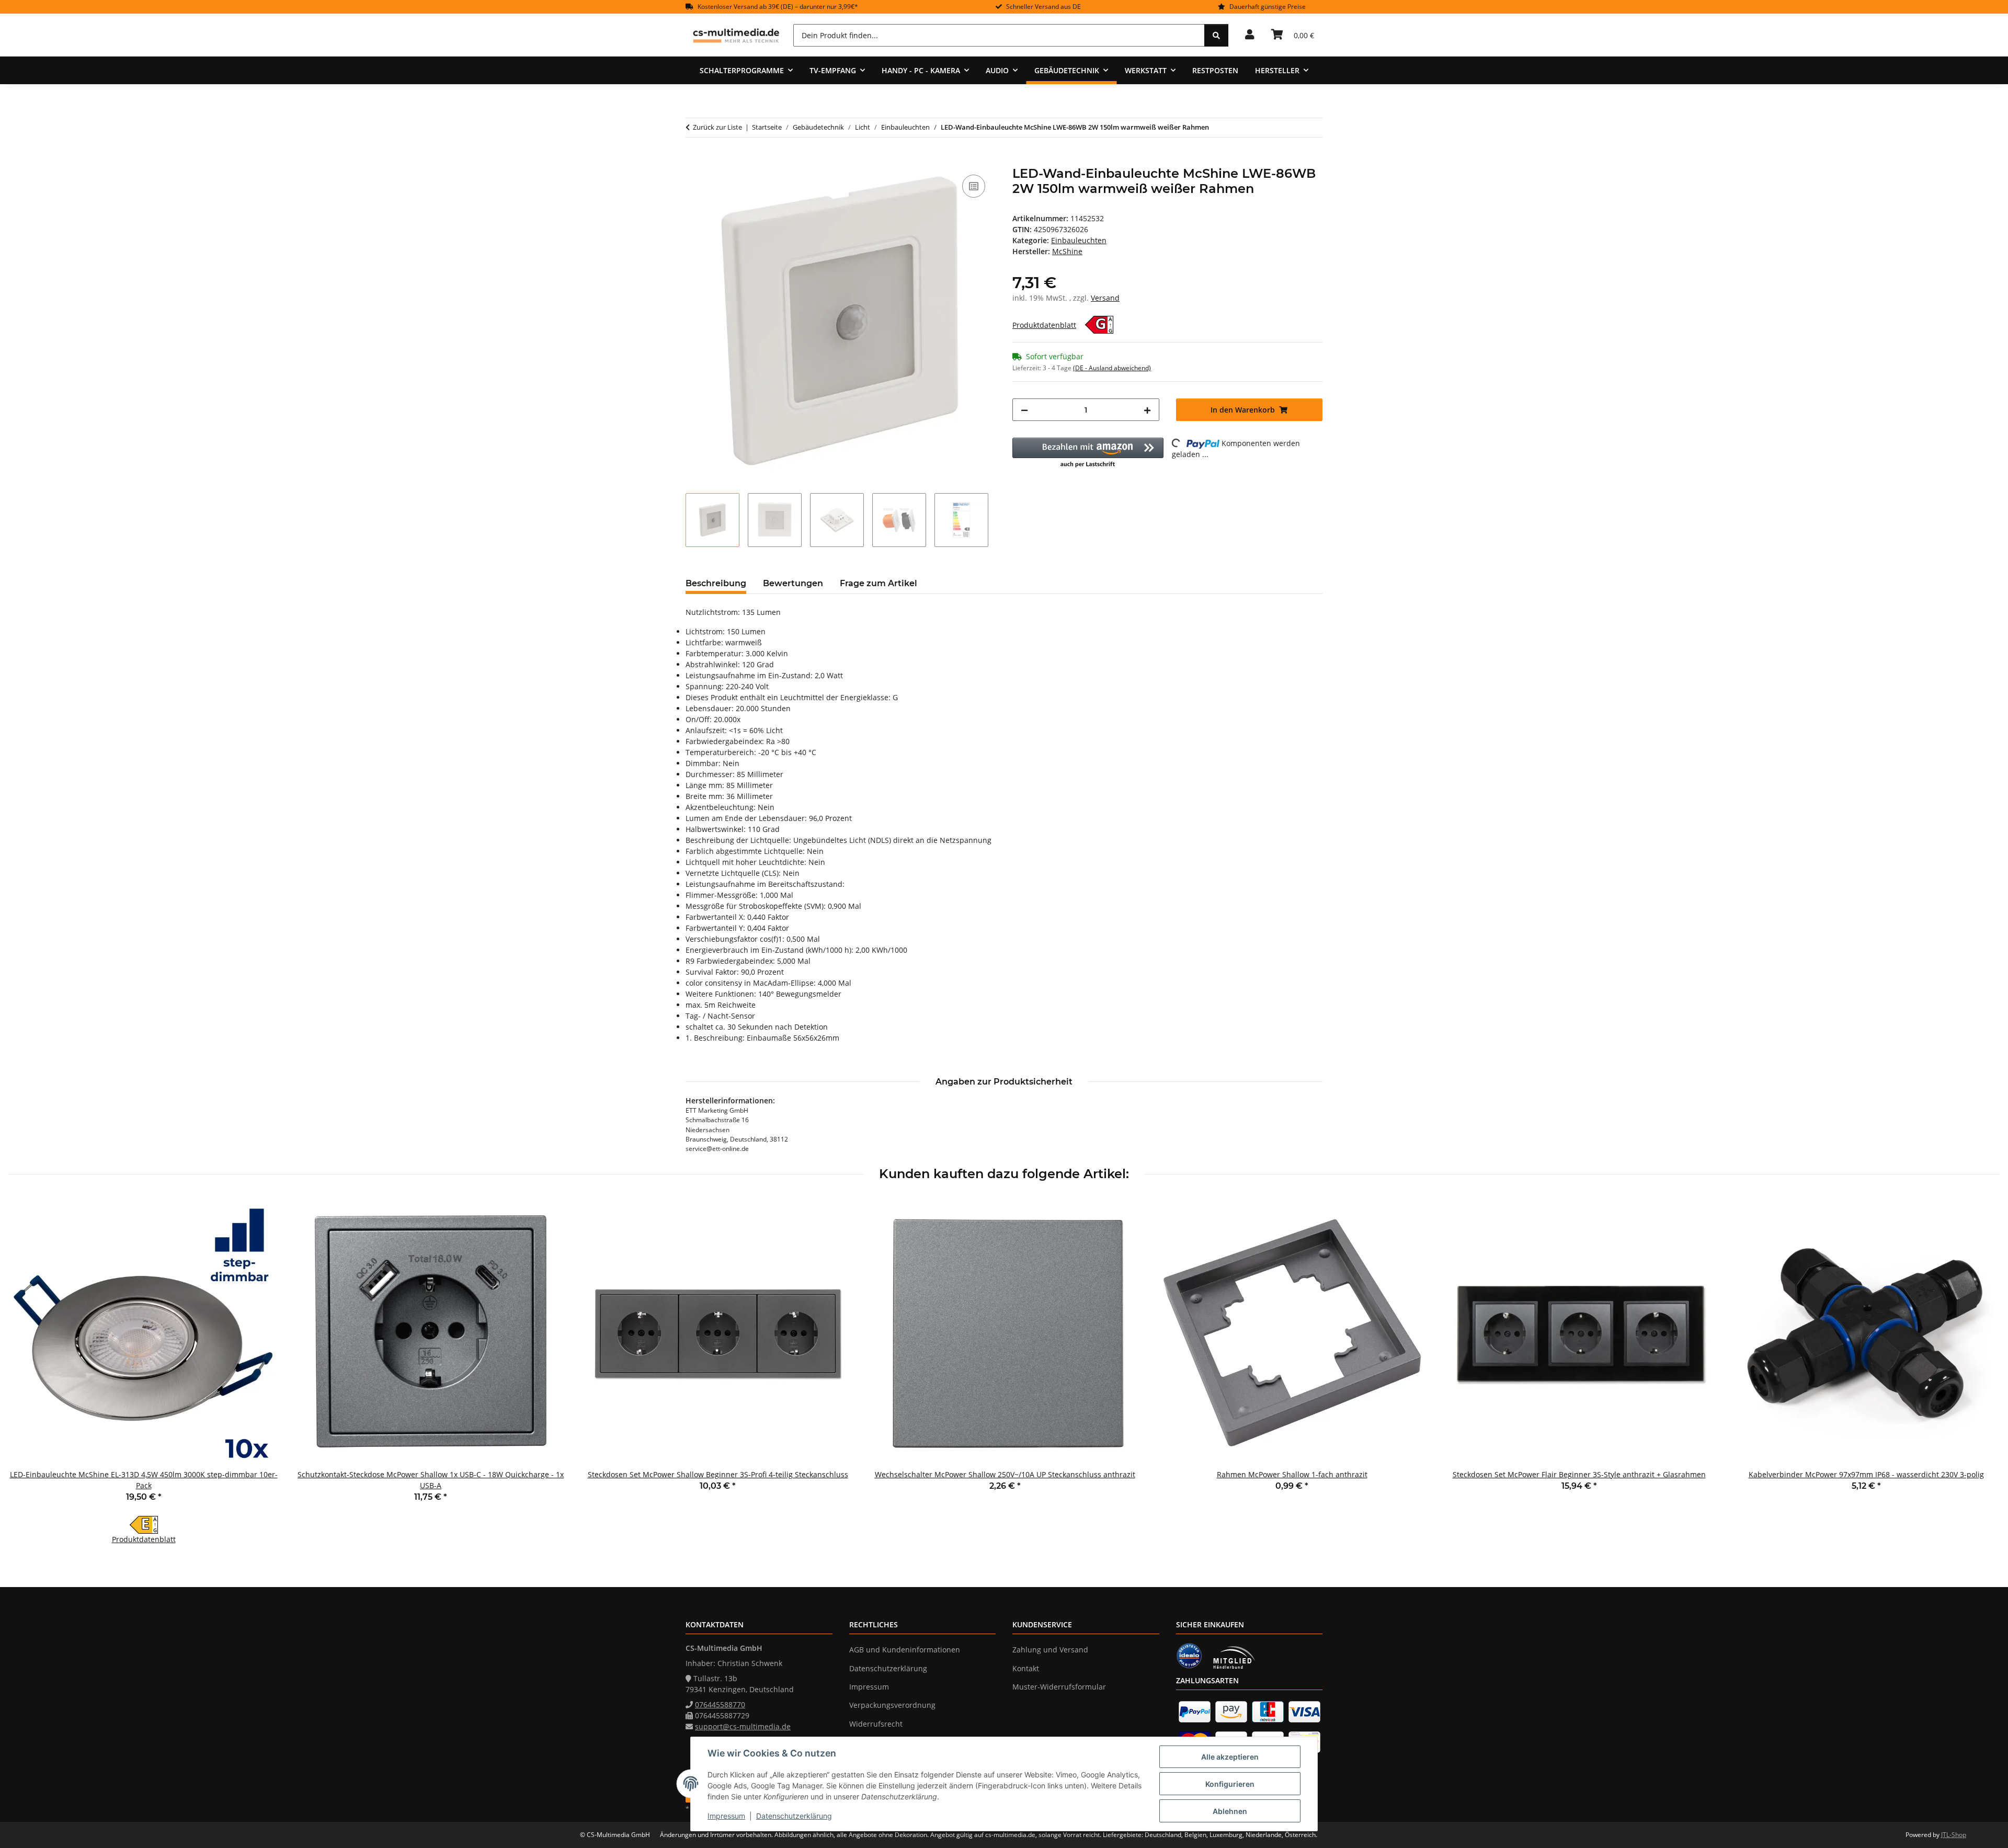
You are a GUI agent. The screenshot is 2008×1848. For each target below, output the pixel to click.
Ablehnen (1230, 1811)
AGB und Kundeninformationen (905, 1650)
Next (1983, 1372)
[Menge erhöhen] (1147, 410)
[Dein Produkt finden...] (1216, 35)
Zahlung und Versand (1050, 1650)
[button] (1250, 35)
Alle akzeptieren (1230, 1757)
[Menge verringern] (1024, 410)
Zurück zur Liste (717, 127)
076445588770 (720, 1704)
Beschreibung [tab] (716, 583)
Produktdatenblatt (1044, 325)
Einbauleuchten (1079, 240)
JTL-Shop (1954, 1835)
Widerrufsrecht (876, 1724)
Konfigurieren (1230, 1784)
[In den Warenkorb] (694, 161)
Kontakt (1026, 1668)
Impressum (726, 1816)
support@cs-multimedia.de (743, 1726)
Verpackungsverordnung (892, 1705)
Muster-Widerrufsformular (1059, 1687)
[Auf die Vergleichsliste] (974, 186)
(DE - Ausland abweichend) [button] (1112, 368)
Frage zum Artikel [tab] (878, 583)
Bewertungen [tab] (793, 583)
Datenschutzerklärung (794, 1816)
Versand (1105, 298)
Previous (26, 1372)
